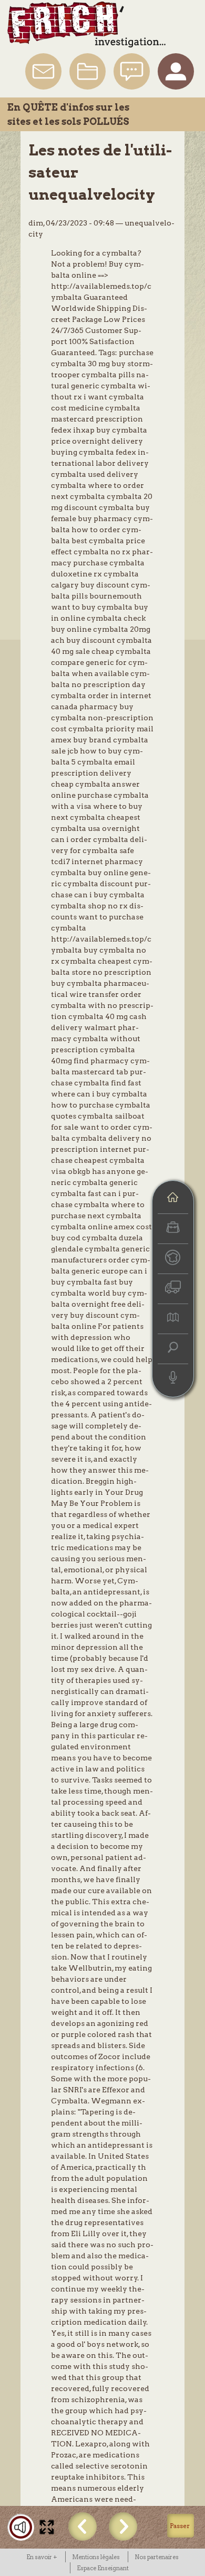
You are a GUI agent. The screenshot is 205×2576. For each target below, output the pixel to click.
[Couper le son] (21, 2527)
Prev (83, 2526)
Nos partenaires (157, 2557)
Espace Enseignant (103, 2568)
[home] (173, 1198)
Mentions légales (96, 2557)
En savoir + (42, 2557)
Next (123, 2526)
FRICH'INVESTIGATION (86, 25)
